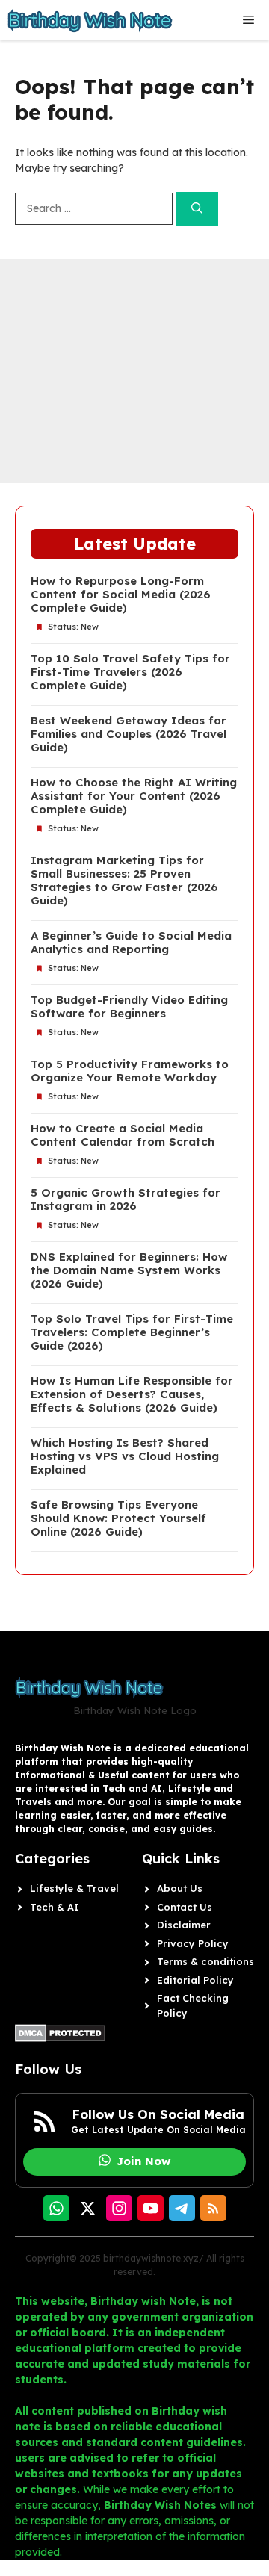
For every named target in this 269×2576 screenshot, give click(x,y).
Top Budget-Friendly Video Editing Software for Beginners (129, 1007)
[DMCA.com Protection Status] (60, 2038)
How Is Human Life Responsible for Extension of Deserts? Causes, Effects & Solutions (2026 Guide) (132, 1394)
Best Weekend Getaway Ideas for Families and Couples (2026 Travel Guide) (129, 734)
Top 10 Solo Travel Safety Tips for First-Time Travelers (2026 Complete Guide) (130, 672)
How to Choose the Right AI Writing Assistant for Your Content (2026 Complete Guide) (134, 796)
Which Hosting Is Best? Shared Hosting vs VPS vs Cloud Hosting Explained (125, 1456)
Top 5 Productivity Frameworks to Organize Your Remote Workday (130, 1071)
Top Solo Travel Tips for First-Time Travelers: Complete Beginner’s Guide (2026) (132, 1332)
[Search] (197, 209)
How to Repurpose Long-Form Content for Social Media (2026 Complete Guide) (121, 595)
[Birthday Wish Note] (90, 20)
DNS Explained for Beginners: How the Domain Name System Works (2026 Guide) (129, 1270)
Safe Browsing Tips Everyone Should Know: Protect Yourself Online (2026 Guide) (118, 1518)
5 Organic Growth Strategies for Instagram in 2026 (126, 1199)
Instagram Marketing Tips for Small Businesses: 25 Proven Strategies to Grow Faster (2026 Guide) (124, 881)
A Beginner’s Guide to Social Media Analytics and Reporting (131, 943)
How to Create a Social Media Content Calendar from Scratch (123, 1135)
